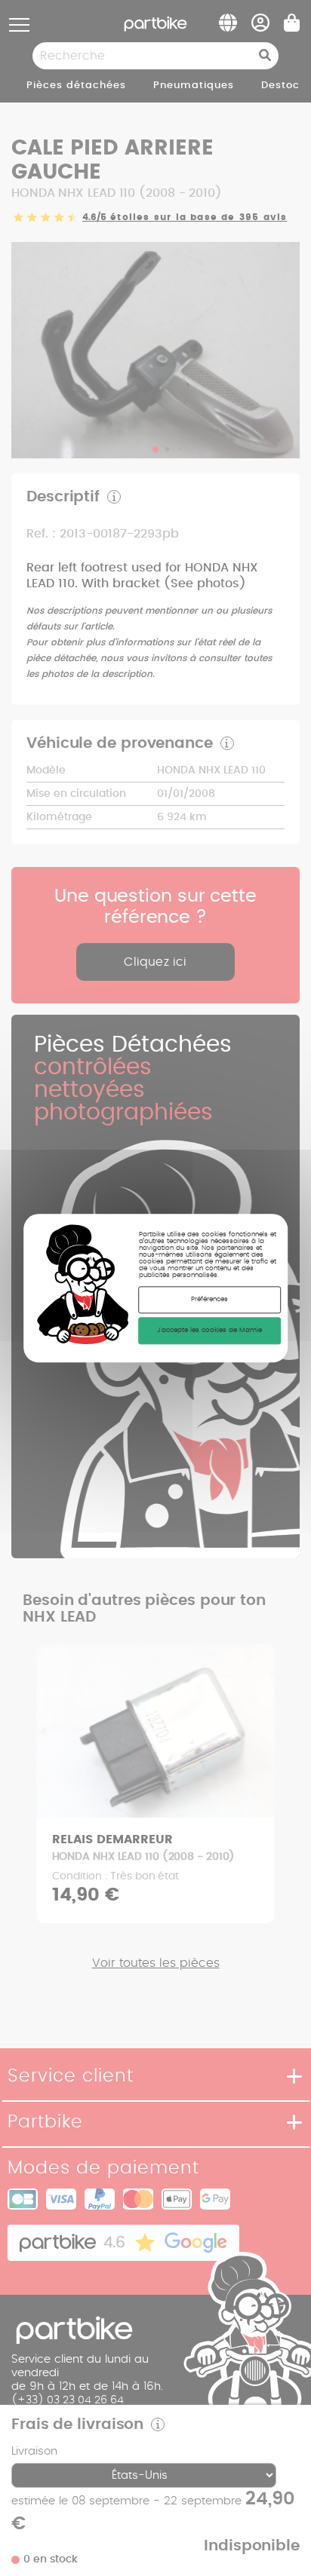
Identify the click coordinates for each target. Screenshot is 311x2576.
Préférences (209, 1300)
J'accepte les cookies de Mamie (209, 1331)
